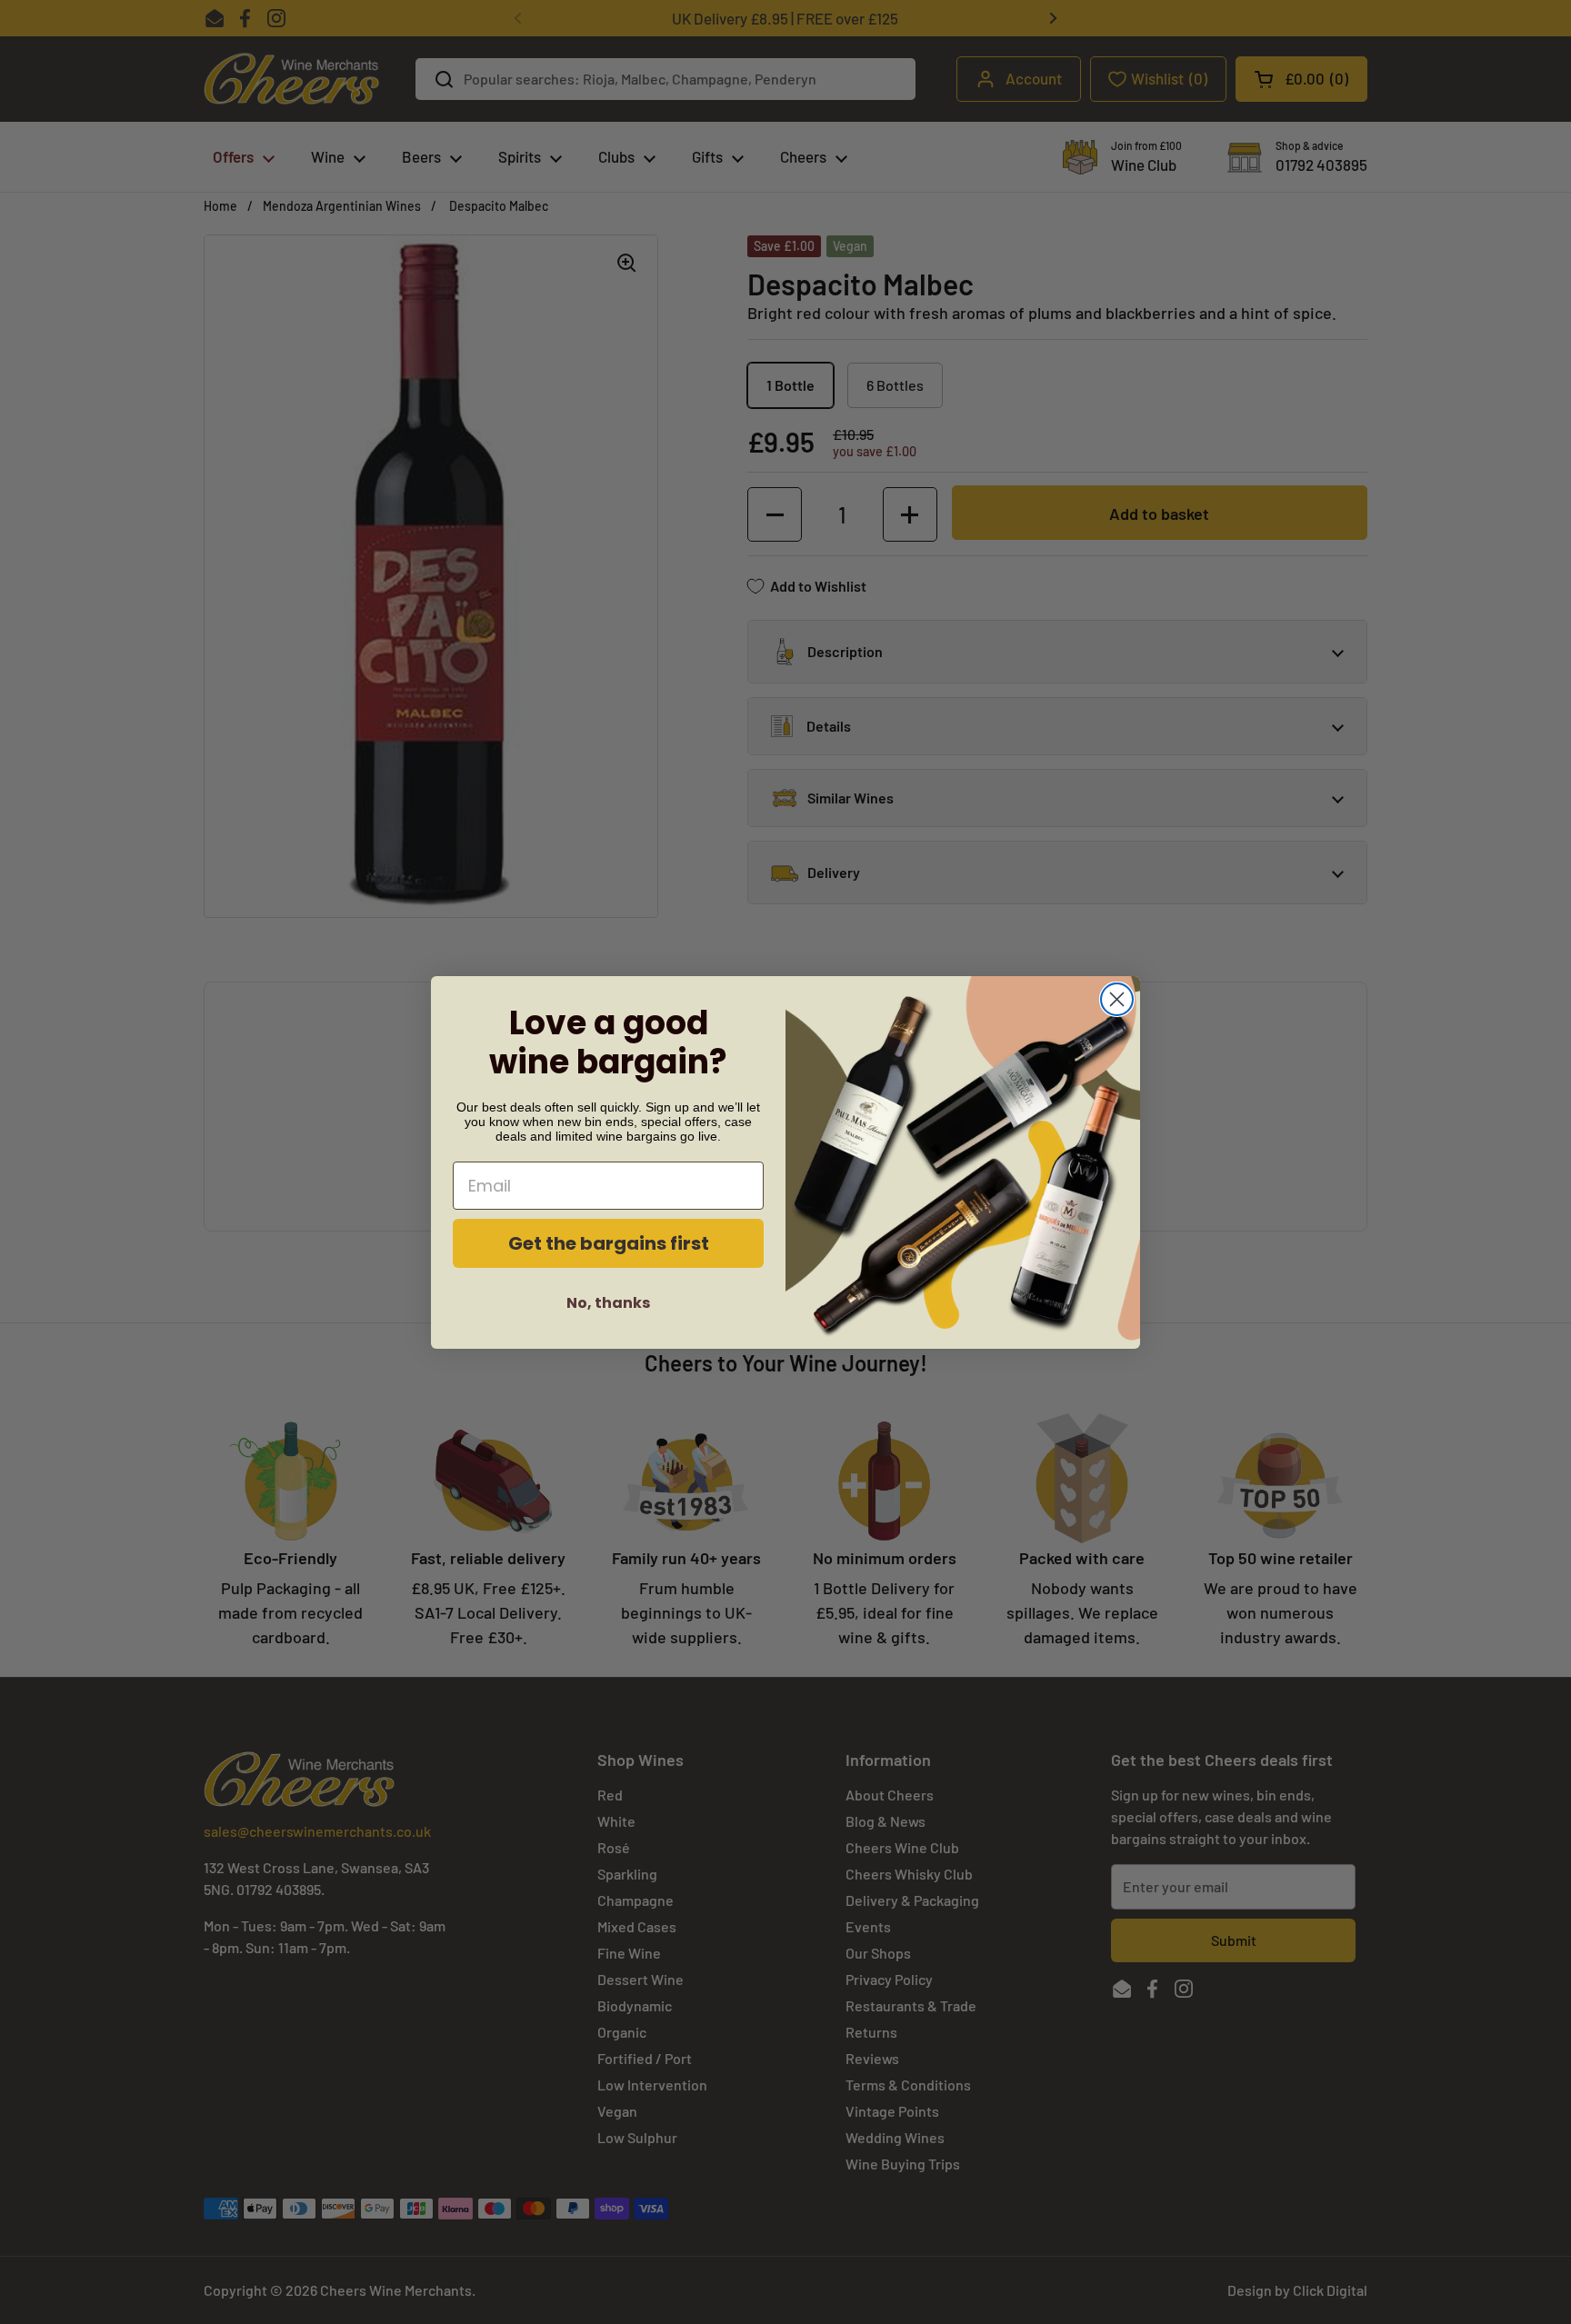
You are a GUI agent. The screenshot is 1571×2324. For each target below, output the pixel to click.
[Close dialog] (1117, 999)
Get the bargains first (609, 1243)
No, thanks (608, 1303)
